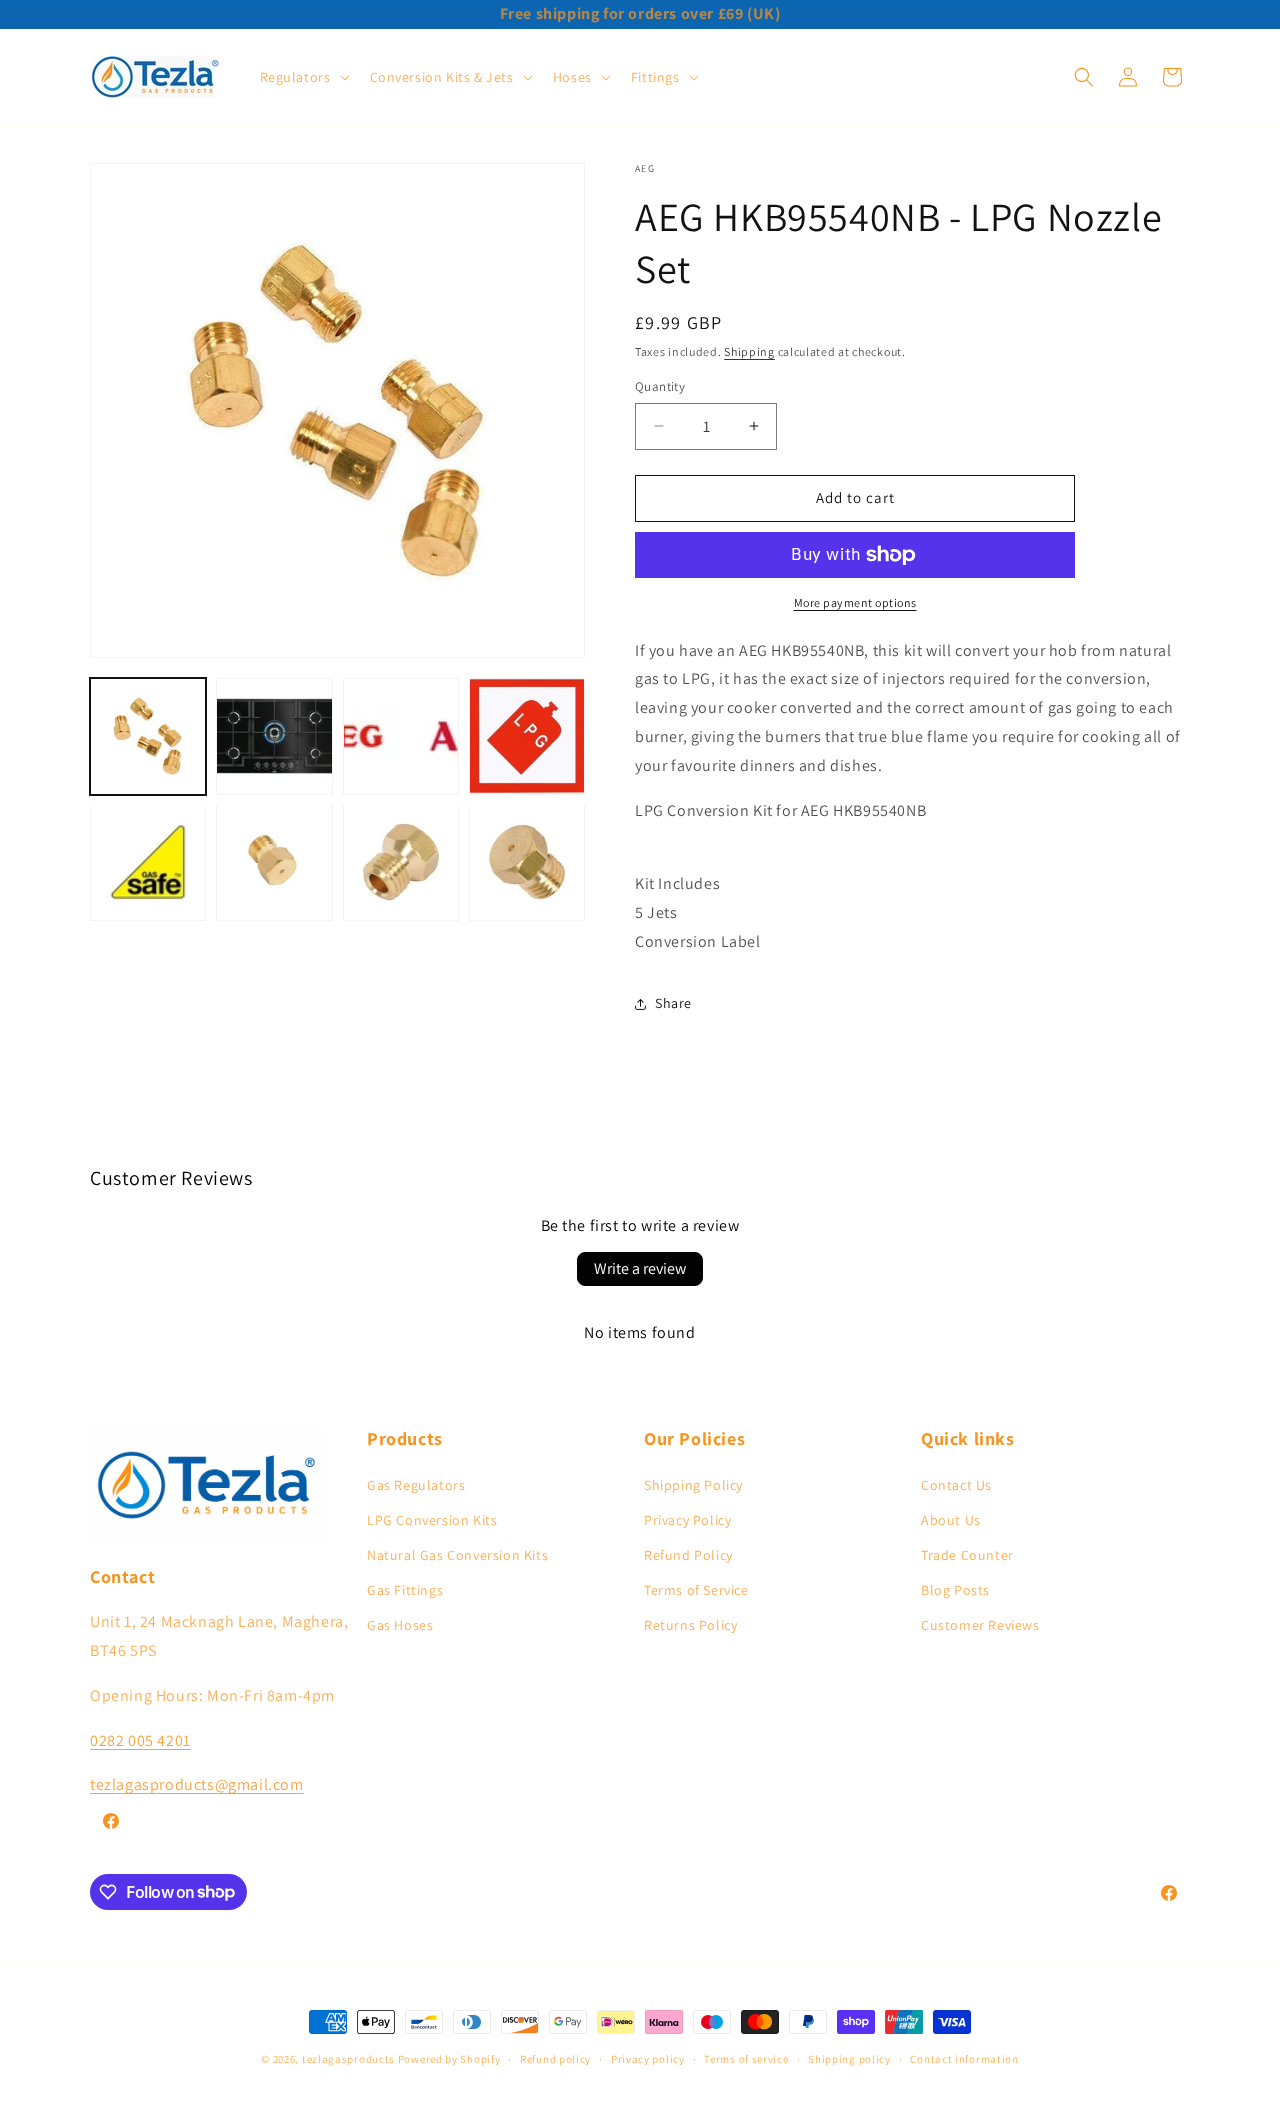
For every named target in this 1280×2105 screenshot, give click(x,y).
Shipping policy (849, 2058)
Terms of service (746, 2058)
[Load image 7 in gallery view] (401, 862)
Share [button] (673, 1003)
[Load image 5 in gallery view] (148, 862)
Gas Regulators (416, 1484)
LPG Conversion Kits (432, 1519)
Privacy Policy (687, 1519)
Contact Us (956, 1484)
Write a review (640, 1268)
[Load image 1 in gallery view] (148, 736)
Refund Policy (688, 1555)
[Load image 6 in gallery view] (274, 862)
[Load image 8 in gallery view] (527, 862)
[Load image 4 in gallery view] (527, 736)
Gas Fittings (405, 1590)
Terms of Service (696, 1590)
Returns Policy (690, 1625)
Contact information (964, 2058)
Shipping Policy (693, 1484)
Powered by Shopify (449, 2059)
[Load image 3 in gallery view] (401, 736)
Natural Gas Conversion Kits (457, 1555)
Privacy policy (648, 2058)
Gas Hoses (400, 1625)
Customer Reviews (980, 1625)
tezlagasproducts (348, 2059)
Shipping (749, 351)
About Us (951, 1519)
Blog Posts (955, 1590)
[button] (303, 77)
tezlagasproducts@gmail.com (197, 1784)
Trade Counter (967, 1555)
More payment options (855, 602)
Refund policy (555, 2058)
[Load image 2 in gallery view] (274, 736)
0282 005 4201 (140, 1739)
